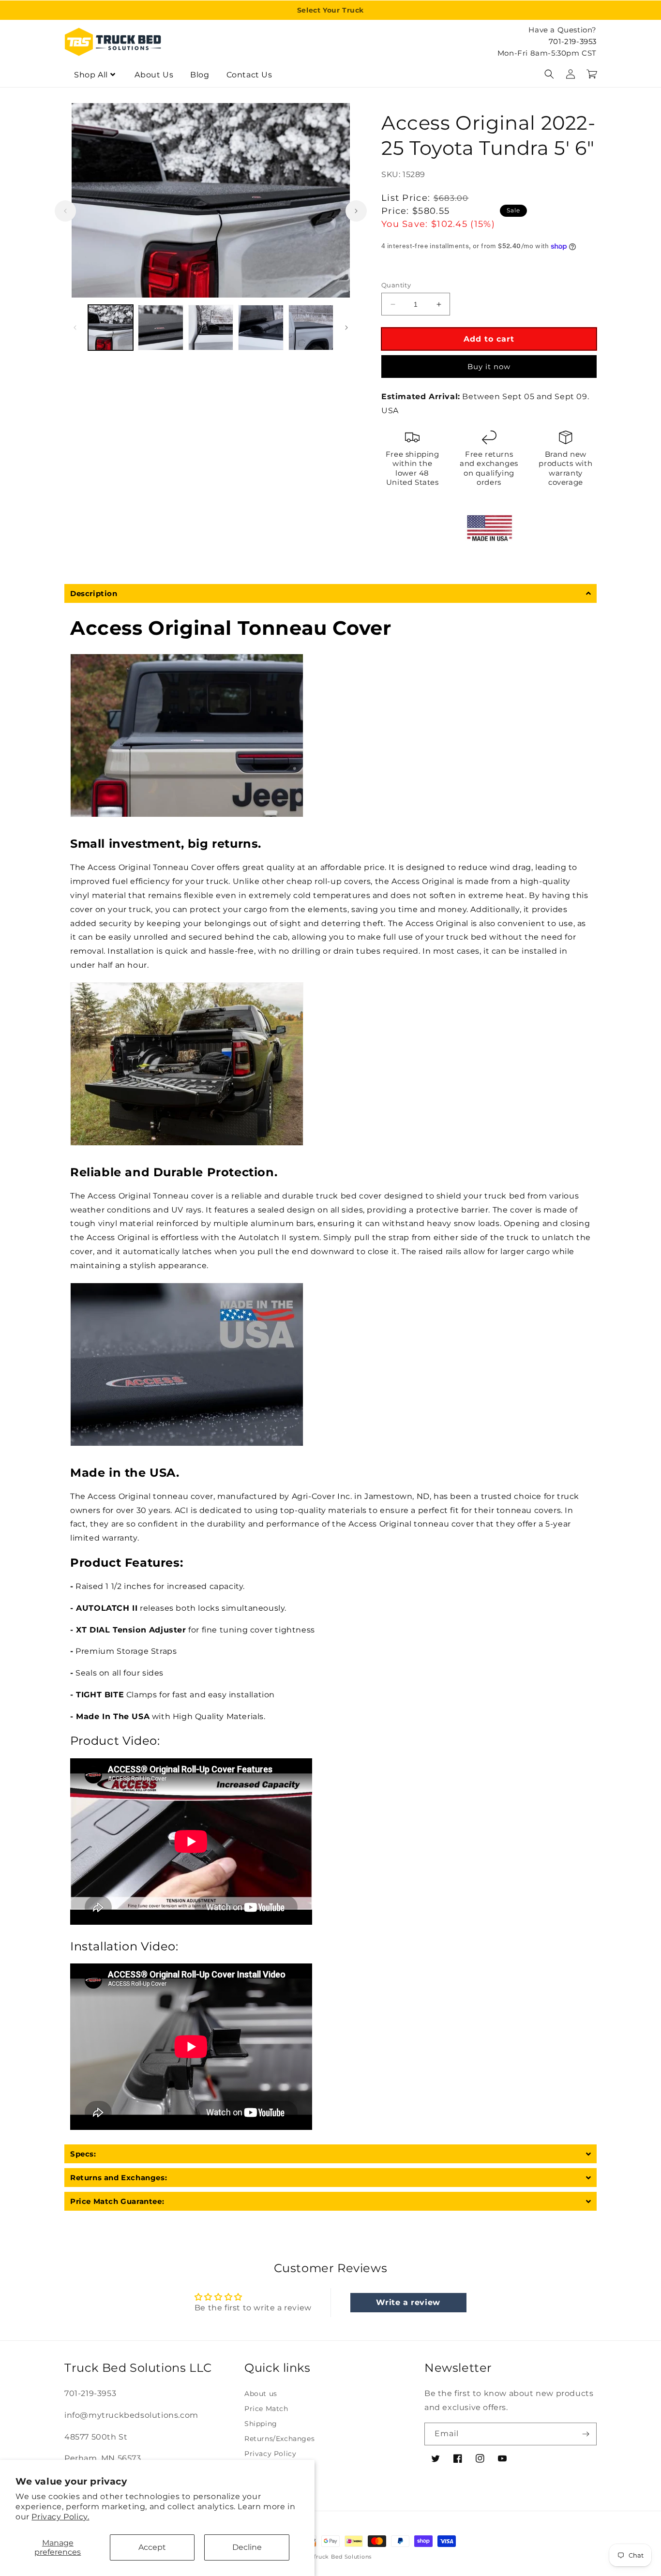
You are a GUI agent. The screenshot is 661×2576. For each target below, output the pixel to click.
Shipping (261, 2424)
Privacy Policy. (60, 2517)
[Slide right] (356, 211)
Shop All (91, 75)
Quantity (396, 285)
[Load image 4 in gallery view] (261, 327)
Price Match (266, 2409)
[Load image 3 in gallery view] (211, 327)
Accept (152, 2547)
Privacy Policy (270, 2454)
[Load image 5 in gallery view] (311, 327)
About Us (154, 75)
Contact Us (249, 75)
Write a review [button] (408, 2302)
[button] (549, 74)
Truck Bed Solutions (342, 2557)
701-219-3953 (573, 41)
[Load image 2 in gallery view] (160, 327)
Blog (200, 75)
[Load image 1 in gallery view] (111, 327)
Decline (247, 2547)
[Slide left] (65, 211)
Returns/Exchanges (279, 2439)
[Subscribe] (586, 2434)
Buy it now (489, 367)
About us (261, 2394)
